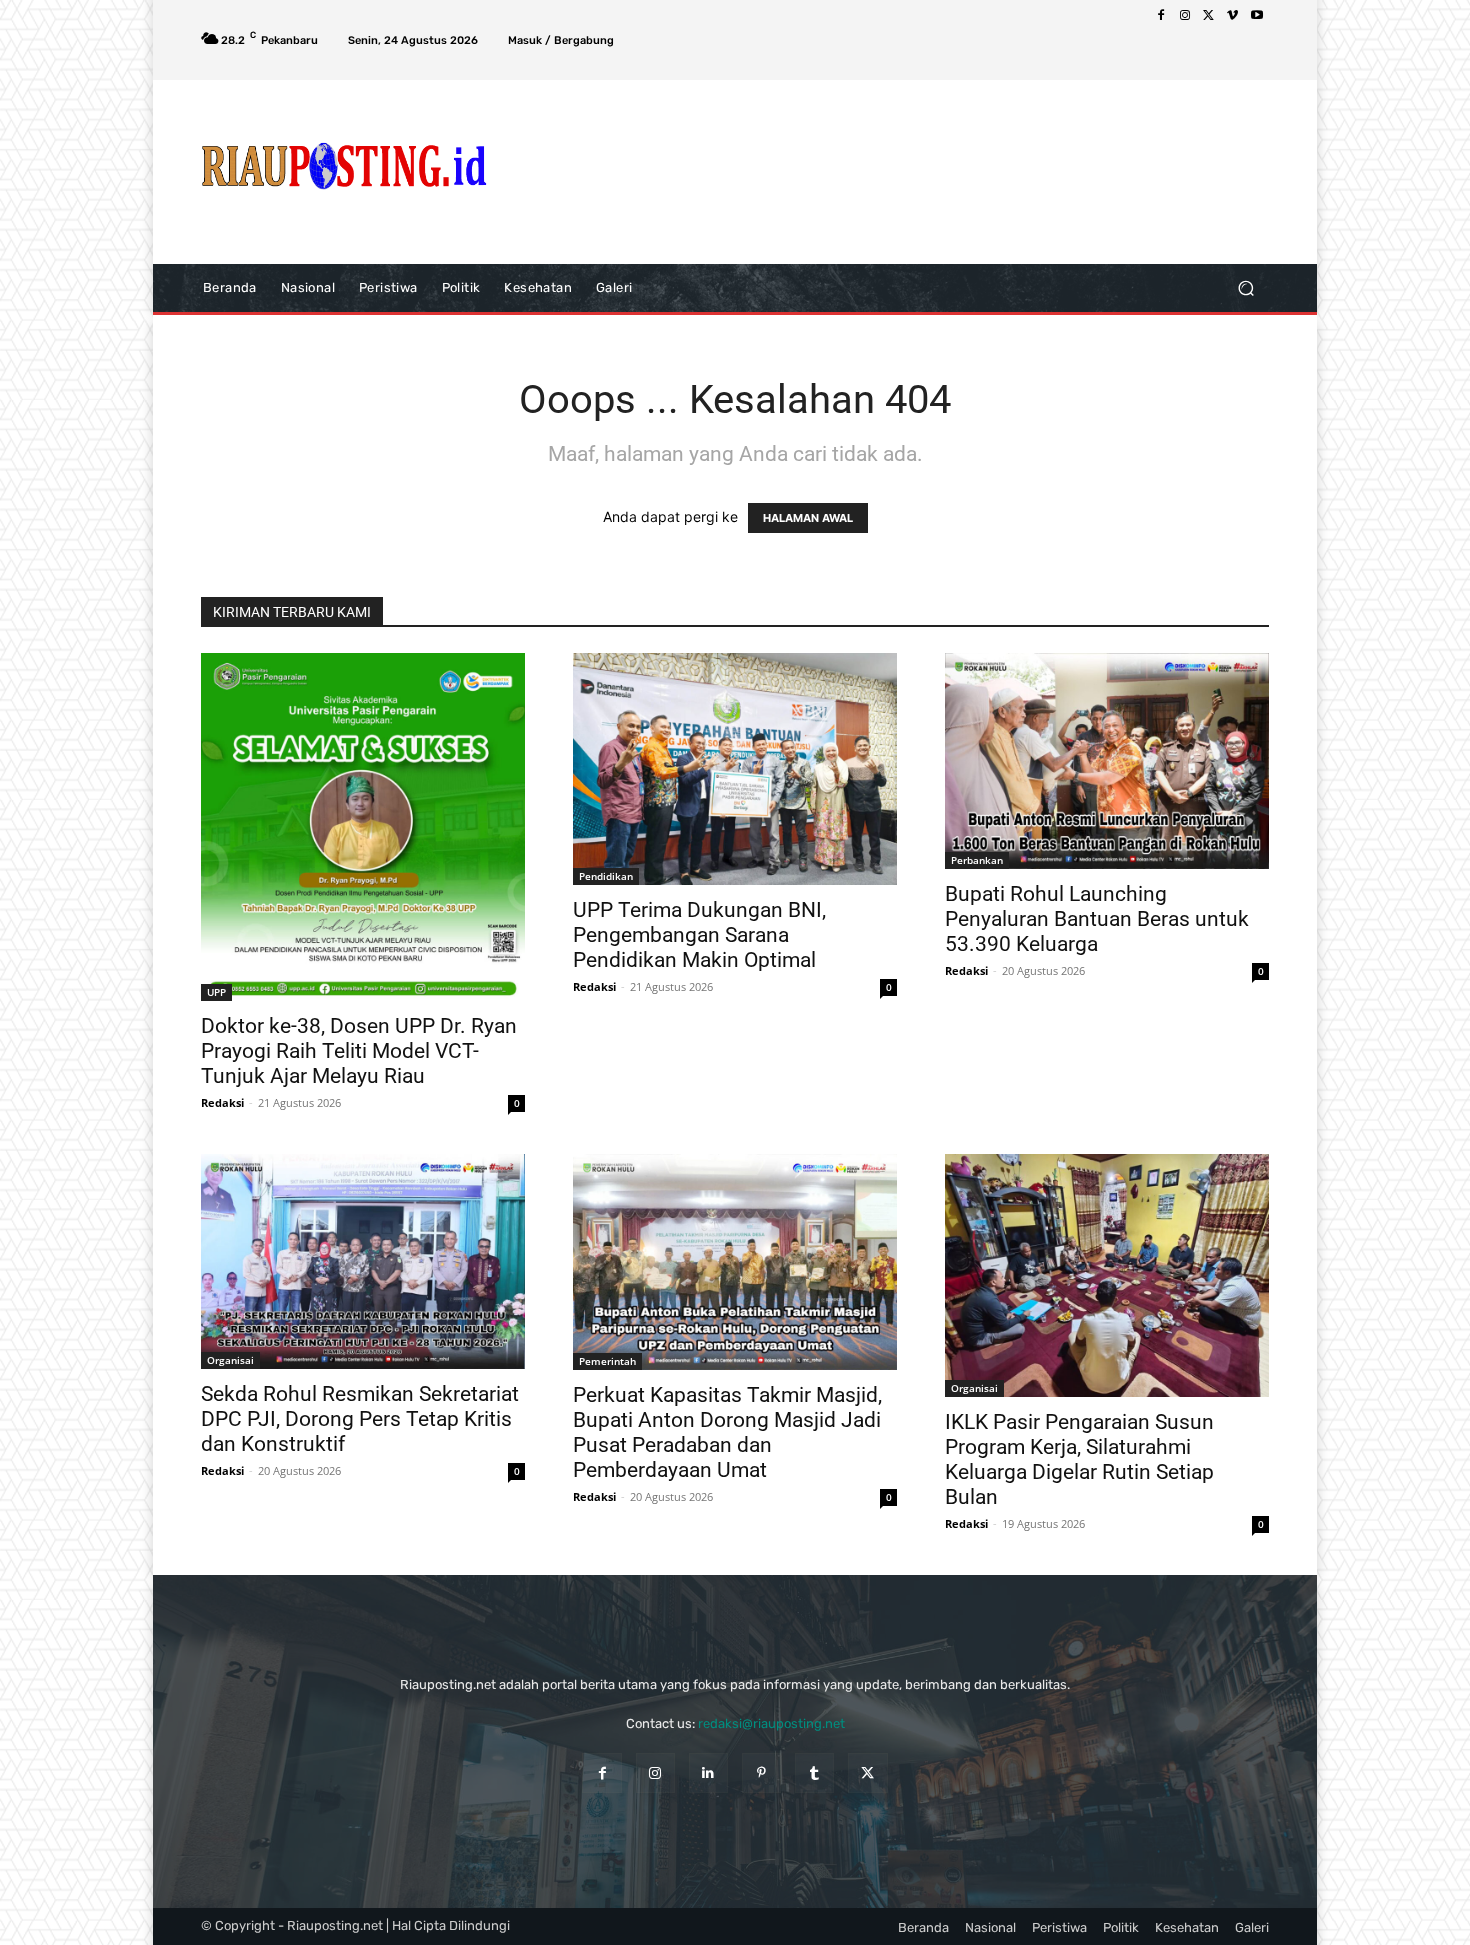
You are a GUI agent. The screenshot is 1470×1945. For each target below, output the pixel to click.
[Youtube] (1257, 16)
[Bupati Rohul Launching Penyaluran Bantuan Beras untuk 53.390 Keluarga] (1107, 761)
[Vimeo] (1233, 16)
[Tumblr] (814, 1772)
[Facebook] (1161, 16)
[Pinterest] (761, 1772)
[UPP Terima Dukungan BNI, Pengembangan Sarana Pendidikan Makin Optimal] (735, 769)
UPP (216, 992)
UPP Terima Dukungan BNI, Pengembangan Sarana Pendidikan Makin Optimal (699, 935)
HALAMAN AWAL (808, 518)
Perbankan (977, 860)
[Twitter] (1209, 16)
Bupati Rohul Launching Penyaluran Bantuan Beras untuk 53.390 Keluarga (1097, 919)
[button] (1245, 287)
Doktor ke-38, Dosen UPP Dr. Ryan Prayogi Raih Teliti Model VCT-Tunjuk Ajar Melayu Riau (359, 1051)
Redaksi (222, 1102)
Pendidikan (606, 876)
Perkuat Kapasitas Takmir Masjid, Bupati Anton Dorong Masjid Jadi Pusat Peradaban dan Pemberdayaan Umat (727, 1432)
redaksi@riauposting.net (771, 1723)
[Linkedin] (708, 1772)
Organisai (230, 1360)
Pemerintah (607, 1361)
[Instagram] (1185, 16)
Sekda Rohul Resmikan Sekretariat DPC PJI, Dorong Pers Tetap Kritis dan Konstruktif (360, 1419)
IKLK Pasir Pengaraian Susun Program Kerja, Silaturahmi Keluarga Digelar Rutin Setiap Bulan (1079, 1459)
